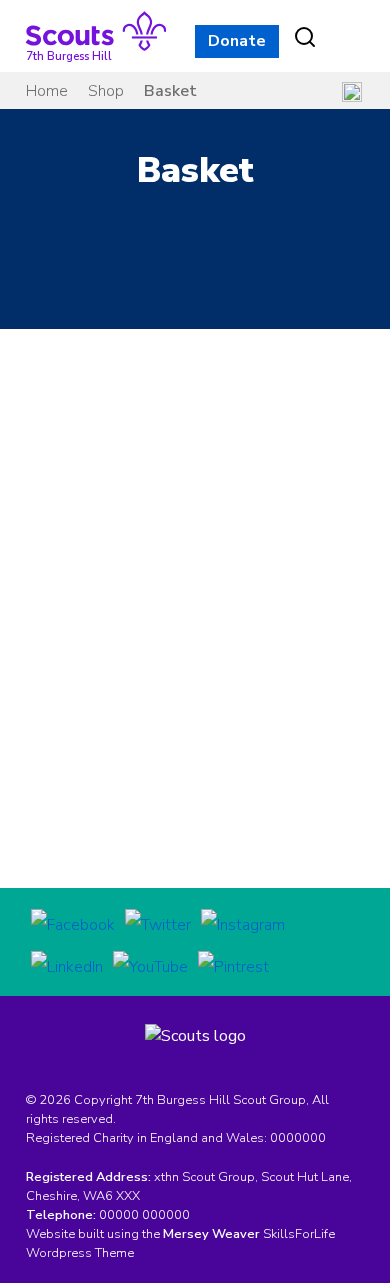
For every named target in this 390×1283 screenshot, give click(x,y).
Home (47, 91)
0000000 (298, 1138)
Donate (237, 41)
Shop (106, 91)
